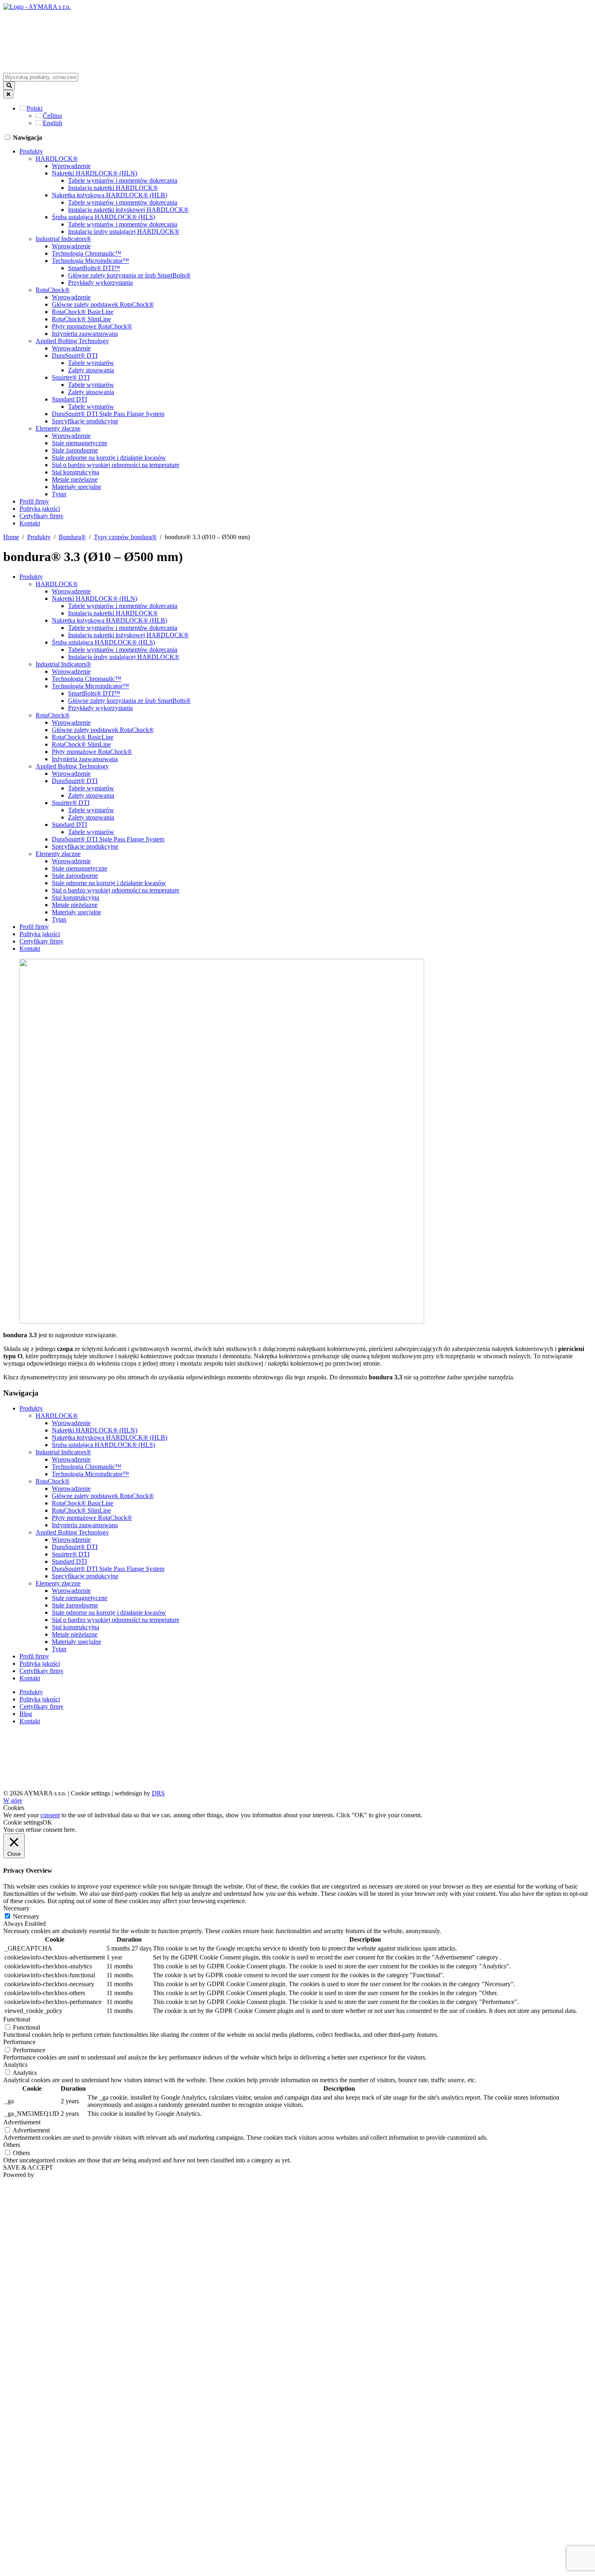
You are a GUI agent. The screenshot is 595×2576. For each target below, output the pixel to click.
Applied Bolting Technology (72, 341)
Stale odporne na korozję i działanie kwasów (109, 458)
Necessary (26, 1916)
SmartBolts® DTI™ (94, 268)
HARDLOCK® (57, 159)
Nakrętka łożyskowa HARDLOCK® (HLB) (109, 195)
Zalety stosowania (91, 370)
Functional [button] (17, 2019)
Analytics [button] (15, 2065)
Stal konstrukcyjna (75, 472)
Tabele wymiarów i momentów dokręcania (123, 180)
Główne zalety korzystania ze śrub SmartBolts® (129, 275)
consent (50, 1815)
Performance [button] (19, 2042)
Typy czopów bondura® (125, 537)
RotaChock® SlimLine (81, 319)
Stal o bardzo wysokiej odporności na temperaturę (116, 465)
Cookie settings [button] (90, 1793)
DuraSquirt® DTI (75, 355)
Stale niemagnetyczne (80, 443)
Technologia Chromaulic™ (87, 253)
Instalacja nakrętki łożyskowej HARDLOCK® (128, 210)
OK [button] (47, 1822)
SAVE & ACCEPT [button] (28, 2167)
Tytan (59, 494)
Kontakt (30, 523)
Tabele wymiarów (91, 363)
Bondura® (72, 537)
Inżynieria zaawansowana (85, 334)
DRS (158, 1793)
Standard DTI (69, 399)
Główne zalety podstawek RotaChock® (103, 304)
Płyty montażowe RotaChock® (92, 326)
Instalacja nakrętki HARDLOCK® (113, 188)
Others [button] (12, 2145)
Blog (26, 1714)
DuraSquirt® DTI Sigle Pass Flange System (108, 414)
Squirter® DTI (71, 377)
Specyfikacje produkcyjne (85, 421)
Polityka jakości (40, 509)
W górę (13, 1800)
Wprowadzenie (71, 166)
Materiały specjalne (76, 487)
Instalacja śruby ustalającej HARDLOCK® (124, 232)
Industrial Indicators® (63, 239)
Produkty (31, 151)
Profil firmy (34, 501)
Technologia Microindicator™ (90, 261)
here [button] (69, 1830)
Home (11, 537)
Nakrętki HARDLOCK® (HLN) (95, 173)
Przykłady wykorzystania (100, 283)
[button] (31, 108)
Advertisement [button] (22, 2122)
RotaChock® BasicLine (83, 312)
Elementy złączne (58, 428)
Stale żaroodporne (75, 450)
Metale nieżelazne (75, 479)
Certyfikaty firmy (41, 516)
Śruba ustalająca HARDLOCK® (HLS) (103, 217)
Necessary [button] (16, 1908)
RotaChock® (53, 290)
